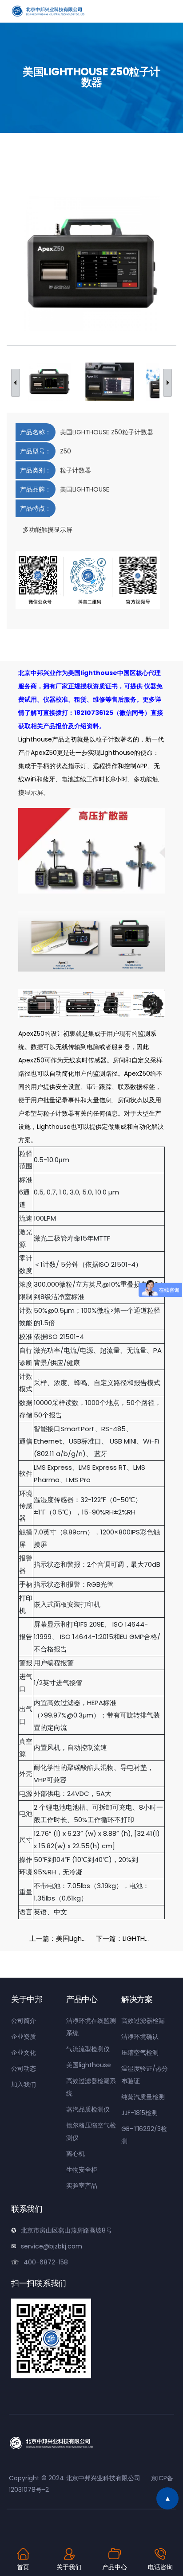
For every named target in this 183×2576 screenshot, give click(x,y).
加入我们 (24, 2084)
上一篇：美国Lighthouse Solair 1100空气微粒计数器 (60, 1938)
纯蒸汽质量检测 (143, 2097)
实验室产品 (82, 2186)
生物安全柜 (82, 2170)
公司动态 (24, 2069)
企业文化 (24, 2053)
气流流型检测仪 (88, 2049)
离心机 (76, 2154)
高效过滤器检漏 (143, 2021)
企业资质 (24, 2037)
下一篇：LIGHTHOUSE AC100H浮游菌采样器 (127, 1938)
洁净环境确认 (140, 2037)
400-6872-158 (46, 2262)
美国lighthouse (89, 2065)
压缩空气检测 (140, 2053)
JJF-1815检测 (139, 2113)
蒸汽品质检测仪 (88, 2109)
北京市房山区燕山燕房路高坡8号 (66, 2230)
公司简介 (24, 2021)
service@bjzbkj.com (52, 2246)
